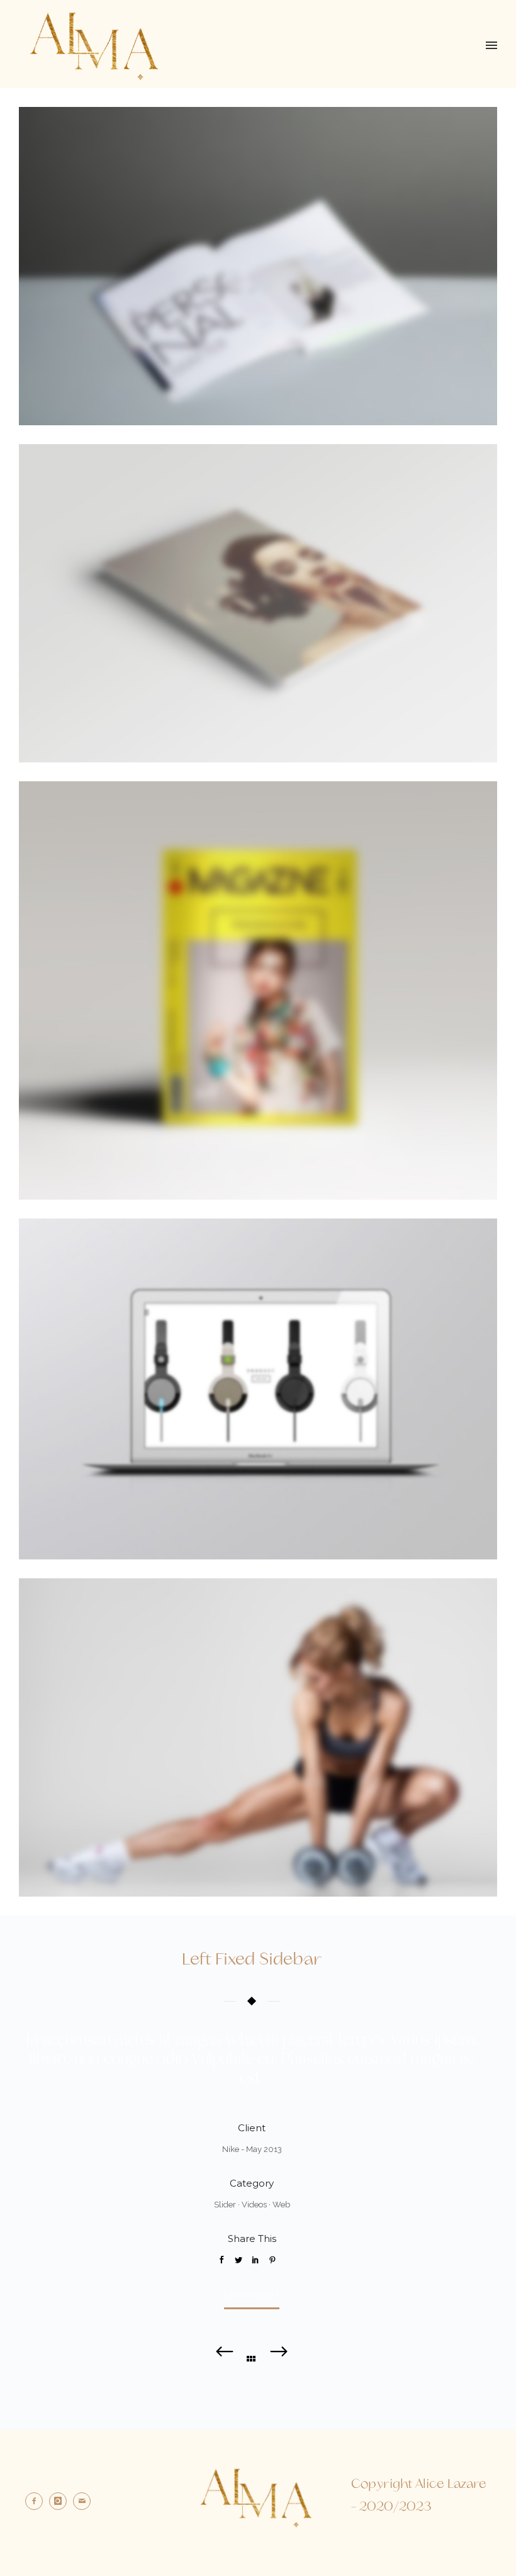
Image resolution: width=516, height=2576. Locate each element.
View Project (252, 2296)
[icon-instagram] (61, 2501)
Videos (254, 2205)
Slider (225, 2205)
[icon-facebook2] (37, 2501)
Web (281, 2205)
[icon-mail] (85, 2501)
